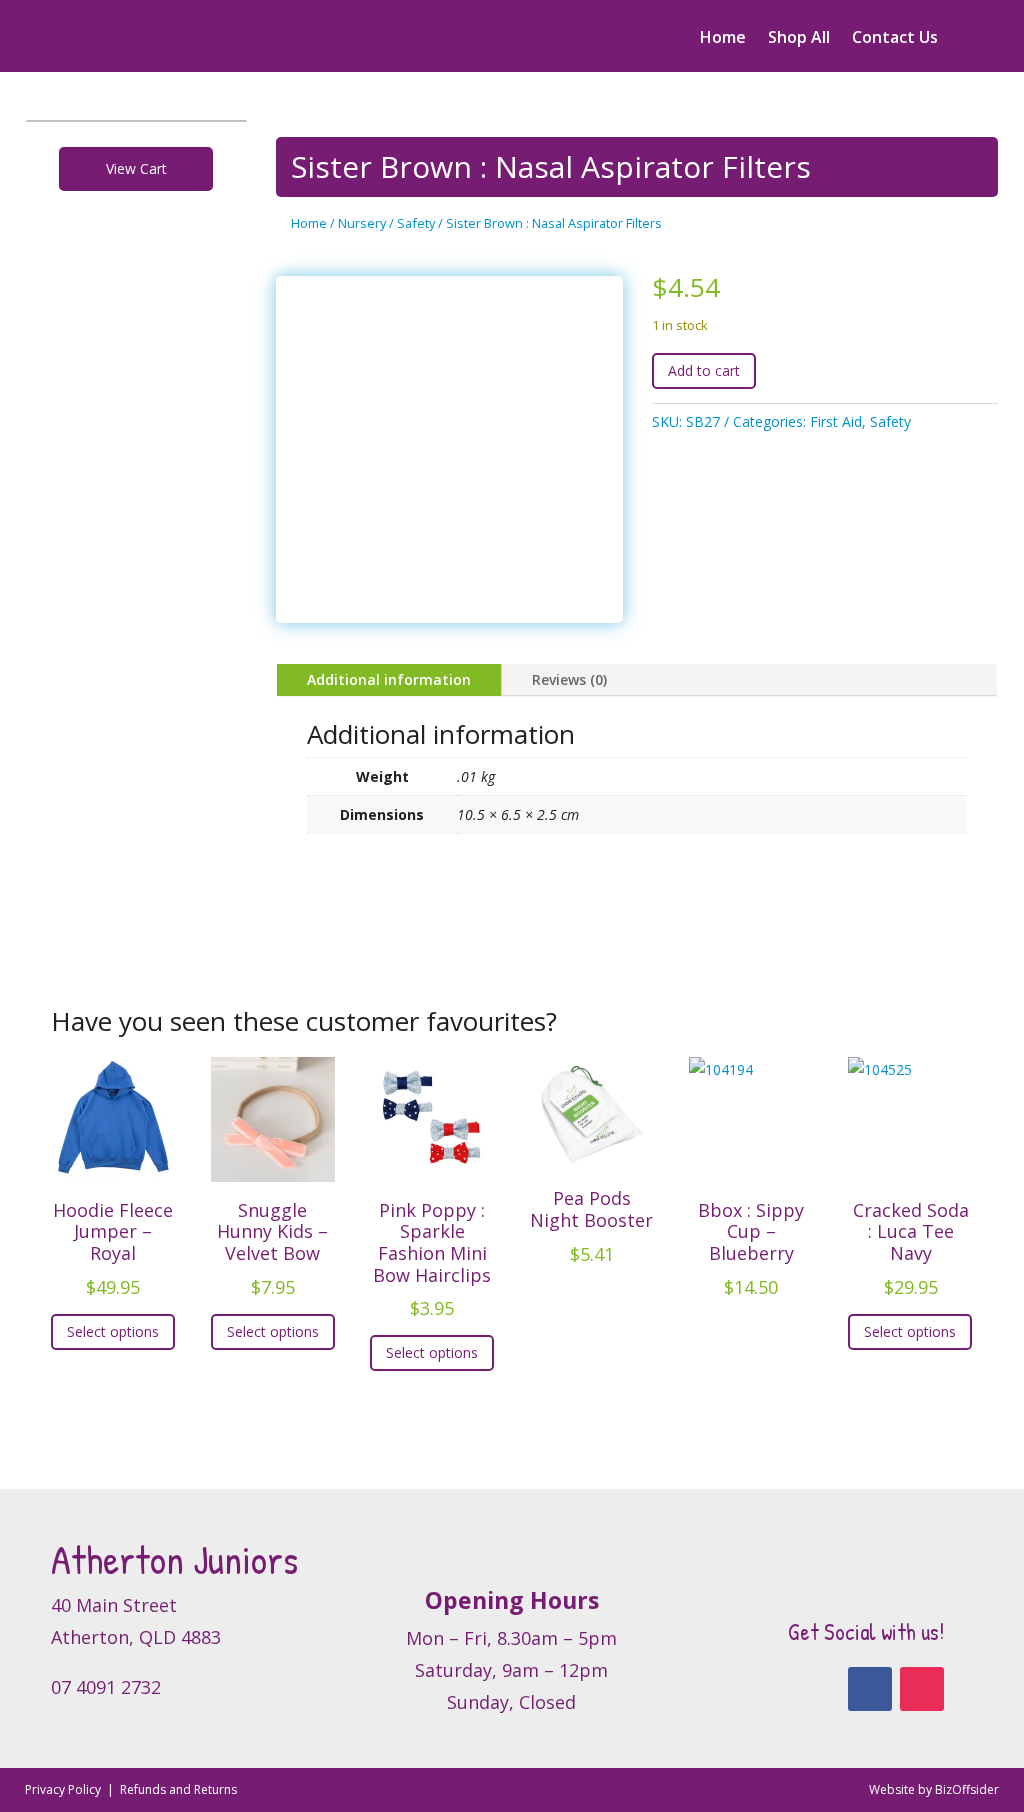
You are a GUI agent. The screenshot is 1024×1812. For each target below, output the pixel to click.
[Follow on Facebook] (870, 1689)
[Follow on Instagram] (922, 1689)
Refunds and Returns (178, 1789)
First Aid (836, 421)
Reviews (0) (569, 679)
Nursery (362, 223)
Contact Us (895, 39)
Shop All (799, 39)
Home (723, 39)
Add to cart (704, 370)
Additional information (389, 679)
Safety (416, 223)
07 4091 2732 (106, 1687)
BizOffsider (967, 1789)
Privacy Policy (64, 1789)
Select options (113, 1331)
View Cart (136, 168)
